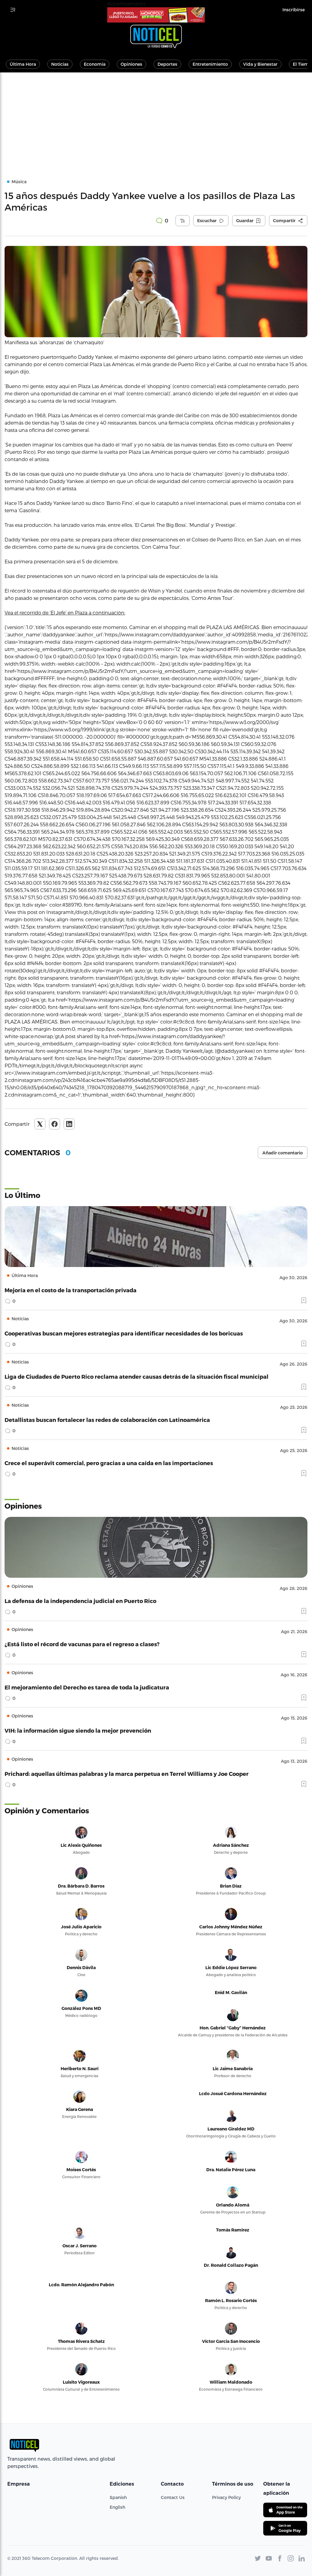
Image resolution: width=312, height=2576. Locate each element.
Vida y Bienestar (260, 64)
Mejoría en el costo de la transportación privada (71, 1290)
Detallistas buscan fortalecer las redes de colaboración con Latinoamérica (107, 1420)
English (117, 2507)
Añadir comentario (283, 1153)
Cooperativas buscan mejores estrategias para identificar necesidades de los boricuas (124, 1333)
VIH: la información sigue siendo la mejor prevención (78, 1730)
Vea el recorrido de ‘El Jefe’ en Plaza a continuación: (65, 612)
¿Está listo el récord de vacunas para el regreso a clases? (82, 1644)
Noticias (60, 64)
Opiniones (131, 64)
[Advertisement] (156, 118)
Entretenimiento (210, 64)
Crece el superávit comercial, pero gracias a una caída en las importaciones (109, 1463)
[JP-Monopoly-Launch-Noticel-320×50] (156, 15)
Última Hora (23, 64)
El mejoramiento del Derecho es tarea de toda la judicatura (87, 1687)
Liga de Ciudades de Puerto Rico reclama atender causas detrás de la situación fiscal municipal (136, 1376)
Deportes (167, 64)
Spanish (118, 2497)
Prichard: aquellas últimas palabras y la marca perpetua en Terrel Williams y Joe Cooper (127, 1774)
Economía (95, 64)
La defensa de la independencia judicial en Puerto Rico (80, 1601)
